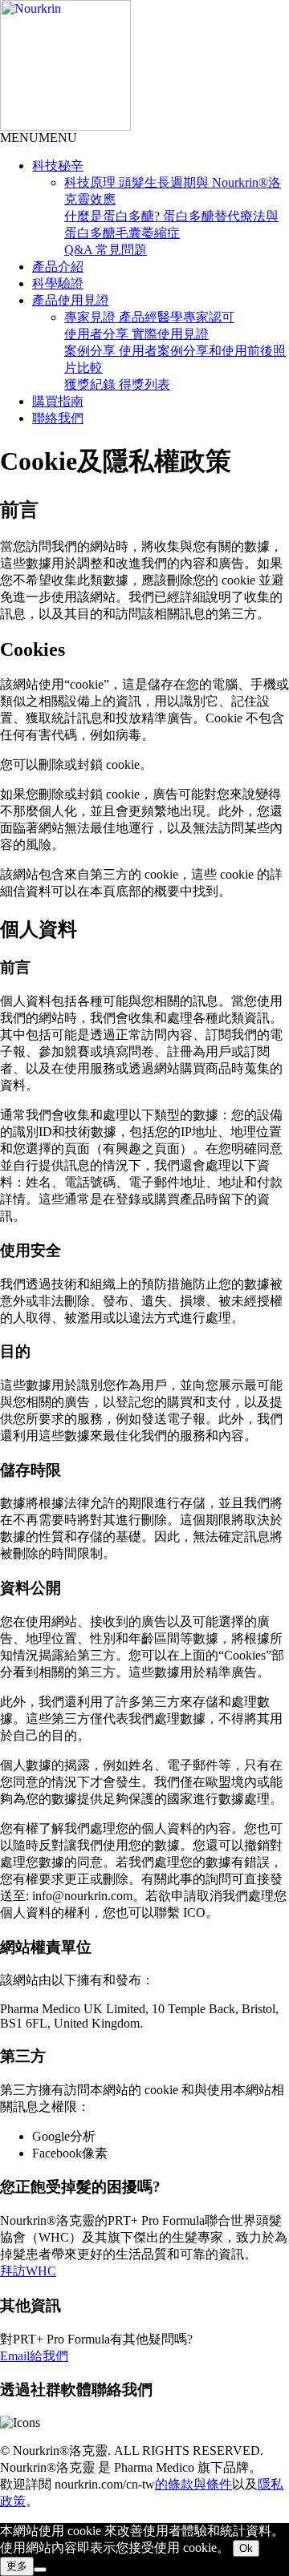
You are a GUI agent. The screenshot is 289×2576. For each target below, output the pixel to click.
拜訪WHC (28, 2271)
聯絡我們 (58, 418)
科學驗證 (58, 283)
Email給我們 (34, 2356)
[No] (40, 2570)
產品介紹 (58, 267)
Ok (246, 2548)
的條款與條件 (193, 2484)
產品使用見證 (71, 300)
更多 (17, 2566)
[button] (39, 137)
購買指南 (58, 401)
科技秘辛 (58, 166)
